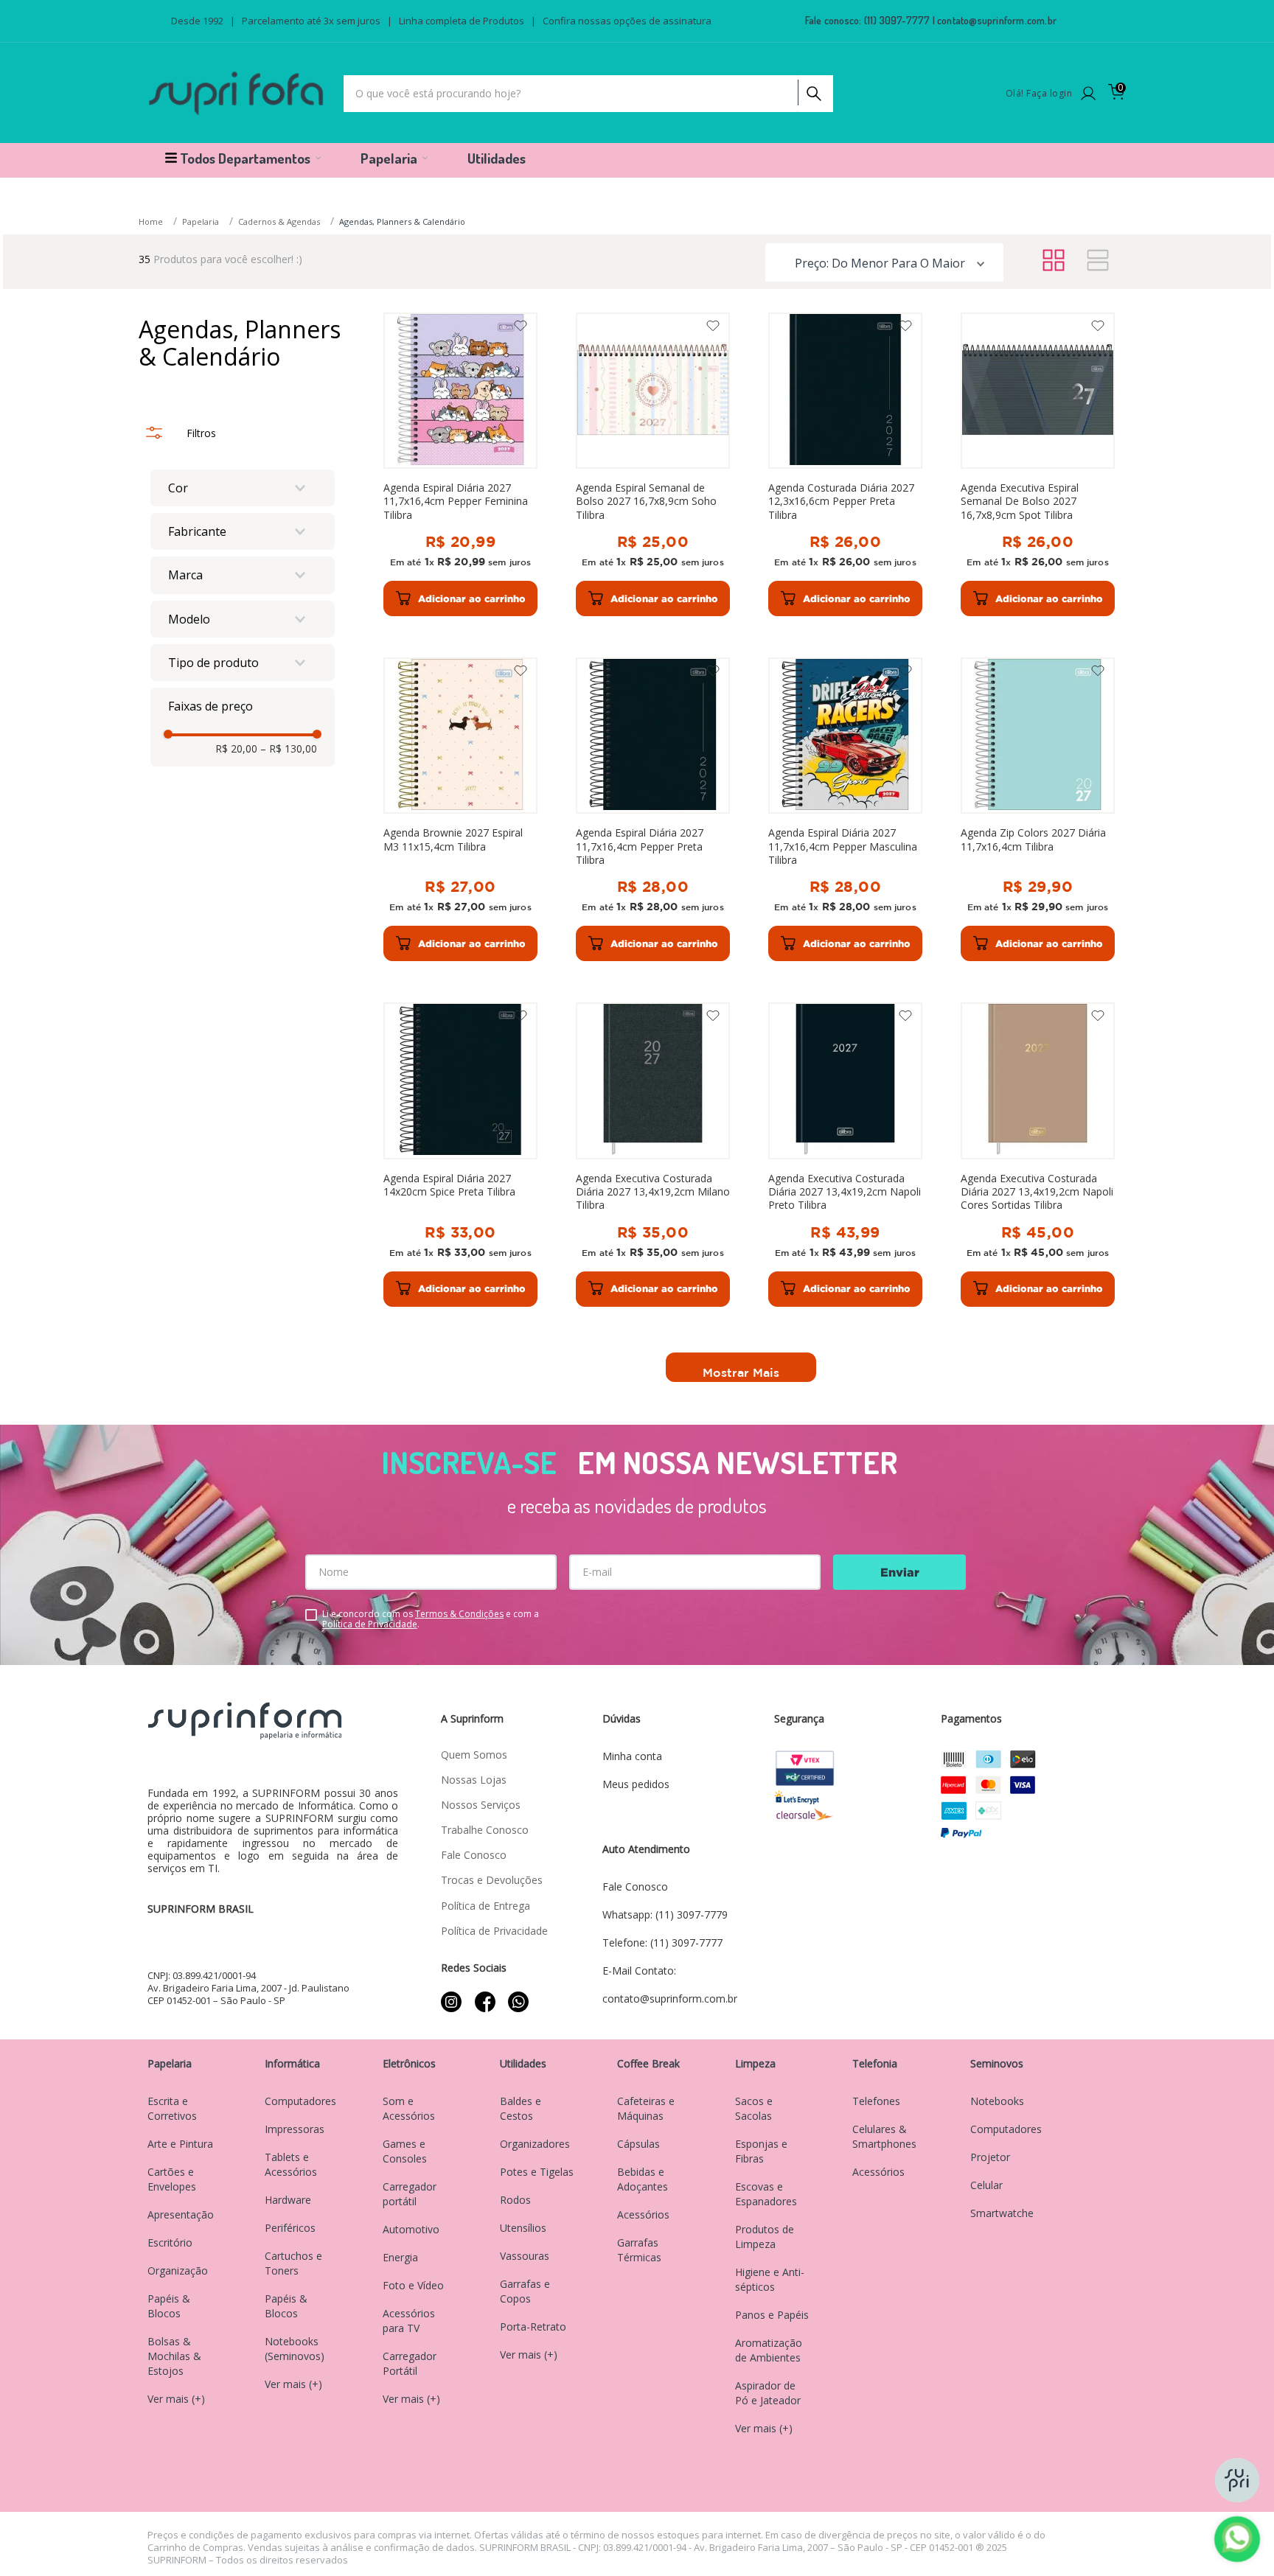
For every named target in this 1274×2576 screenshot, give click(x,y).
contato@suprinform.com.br (997, 20)
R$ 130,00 (289, 749)
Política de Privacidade (370, 1624)
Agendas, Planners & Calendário (402, 221)
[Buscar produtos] (812, 90)
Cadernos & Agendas (279, 221)
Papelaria (201, 221)
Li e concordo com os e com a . (431, 1619)
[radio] (1054, 261)
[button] (243, 488)
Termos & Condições (459, 1614)
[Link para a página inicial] (152, 222)
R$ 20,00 (236, 749)
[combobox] (588, 94)
